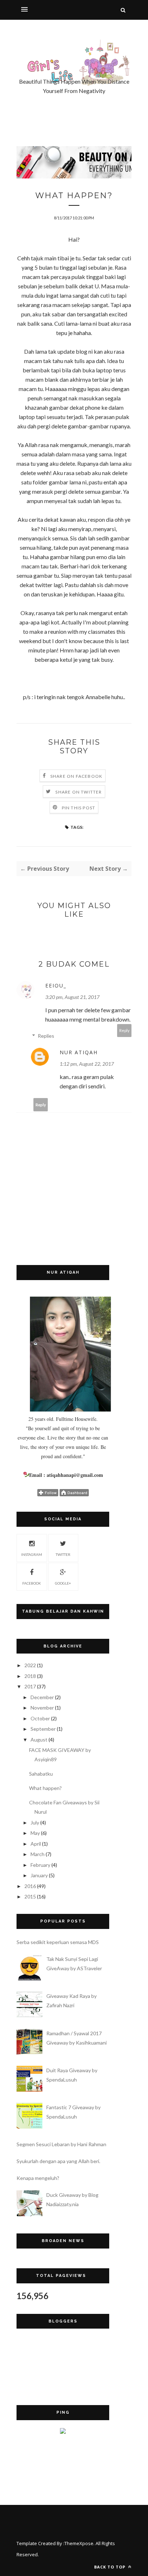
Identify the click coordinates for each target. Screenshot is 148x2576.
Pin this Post (79, 808)
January (39, 1875)
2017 (30, 1686)
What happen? (45, 1788)
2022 (30, 1665)
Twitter (63, 1554)
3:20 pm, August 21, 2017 (72, 997)
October (40, 1718)
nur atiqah (79, 1052)
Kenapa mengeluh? (38, 2178)
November (42, 1708)
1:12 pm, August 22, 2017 (87, 1064)
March (38, 1854)
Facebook (32, 1583)
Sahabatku (41, 1774)
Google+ (63, 1583)
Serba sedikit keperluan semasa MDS (58, 1942)
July (35, 1822)
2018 (30, 1676)
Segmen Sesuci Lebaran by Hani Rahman (61, 2144)
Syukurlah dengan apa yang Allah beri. (58, 2161)
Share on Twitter (78, 792)
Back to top (110, 2567)
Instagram (32, 1554)
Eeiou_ (56, 985)
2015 (30, 1896)
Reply (124, 1030)
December (42, 1697)
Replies (46, 1036)
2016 (30, 1886)
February (40, 1865)
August (39, 1740)
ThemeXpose (79, 2543)
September (43, 1729)
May (35, 1833)
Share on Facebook (76, 776)
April (36, 1844)
